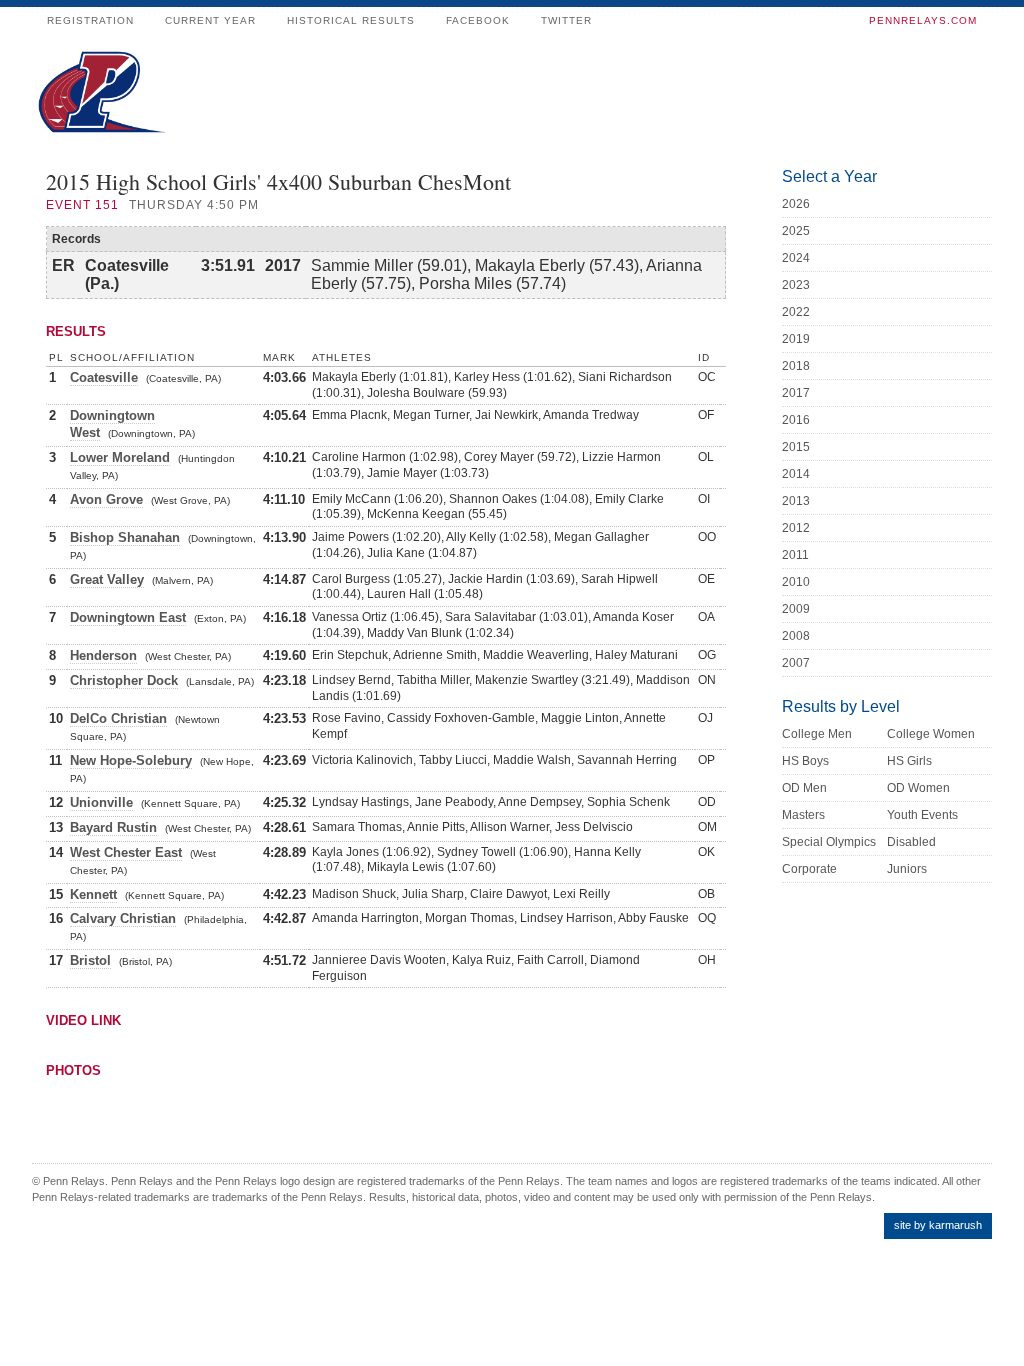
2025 (796, 231)
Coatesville (104, 377)
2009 (796, 609)
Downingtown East (128, 617)
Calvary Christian (123, 918)
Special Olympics (829, 842)
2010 (796, 582)
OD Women (918, 788)
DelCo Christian (118, 718)
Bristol (90, 960)
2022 (796, 312)
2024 (796, 258)
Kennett (93, 894)
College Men (817, 734)
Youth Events (922, 815)
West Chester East (126, 852)
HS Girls (909, 761)
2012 (796, 528)
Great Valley (107, 579)
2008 (796, 636)
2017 (796, 393)
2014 (796, 474)
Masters (803, 815)
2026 (796, 204)
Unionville (101, 802)
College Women (931, 734)
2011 (795, 555)
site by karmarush (938, 1225)
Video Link (83, 1020)
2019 (796, 339)
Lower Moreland (120, 457)
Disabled (911, 842)
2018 (796, 366)
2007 (796, 663)
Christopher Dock (124, 680)
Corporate (809, 869)
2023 (796, 285)
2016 (796, 420)
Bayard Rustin (113, 827)
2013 (796, 501)
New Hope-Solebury (131, 760)
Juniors (907, 869)
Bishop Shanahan (125, 537)
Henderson (103, 655)
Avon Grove (106, 499)
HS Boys (805, 761)
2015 (796, 447)
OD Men (804, 788)
